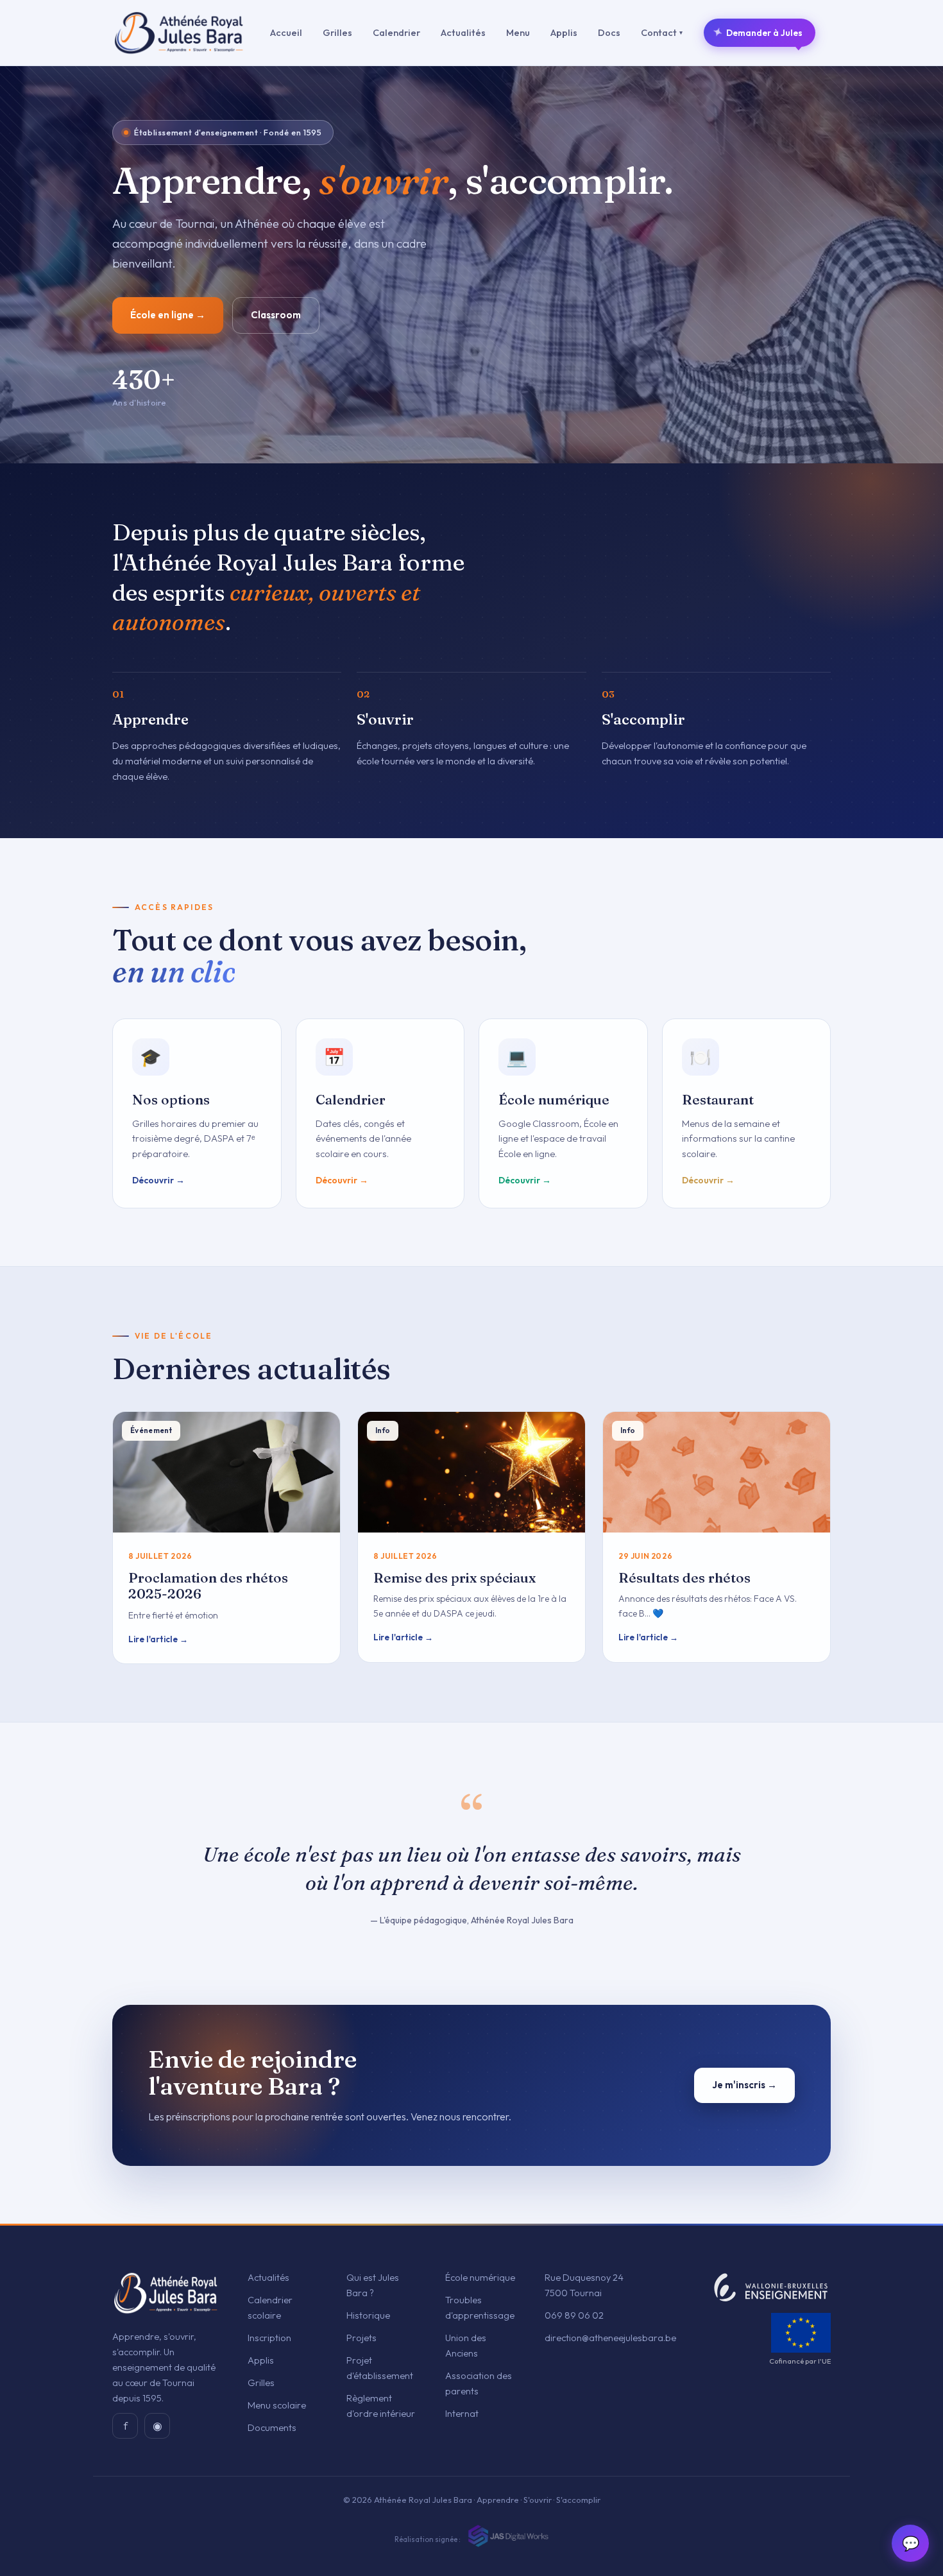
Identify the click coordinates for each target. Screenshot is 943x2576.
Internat (462, 2413)
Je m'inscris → (744, 2085)
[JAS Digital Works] (507, 2536)
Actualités (463, 32)
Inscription (269, 2338)
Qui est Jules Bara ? (373, 2285)
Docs (609, 32)
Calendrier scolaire (270, 2307)
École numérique (480, 2277)
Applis (564, 32)
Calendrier (396, 32)
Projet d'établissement (380, 2368)
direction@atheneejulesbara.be (610, 2338)
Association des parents (479, 2383)
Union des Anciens (466, 2345)
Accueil (286, 32)
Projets (361, 2338)
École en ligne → (168, 315)
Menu (518, 32)
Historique (368, 2315)
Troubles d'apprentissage (480, 2307)
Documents (272, 2427)
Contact (662, 32)
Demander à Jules (758, 32)
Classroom (276, 315)
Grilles (337, 32)
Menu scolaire (277, 2405)
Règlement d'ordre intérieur (381, 2406)
